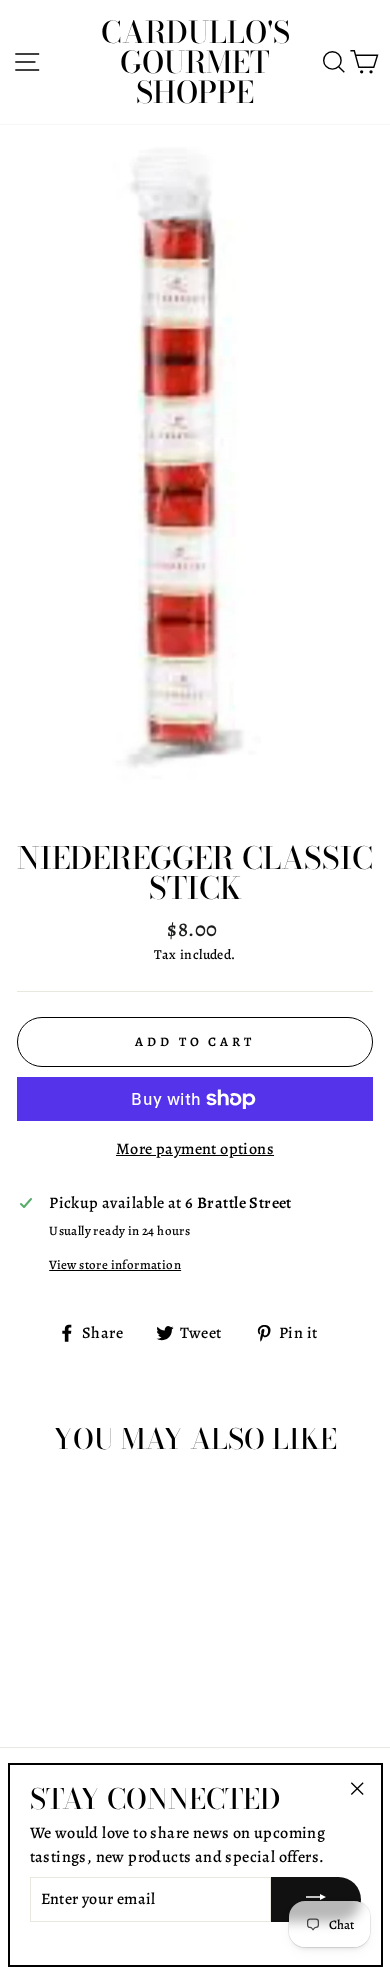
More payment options (195, 1149)
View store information (115, 1264)
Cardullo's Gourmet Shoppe (195, 62)
